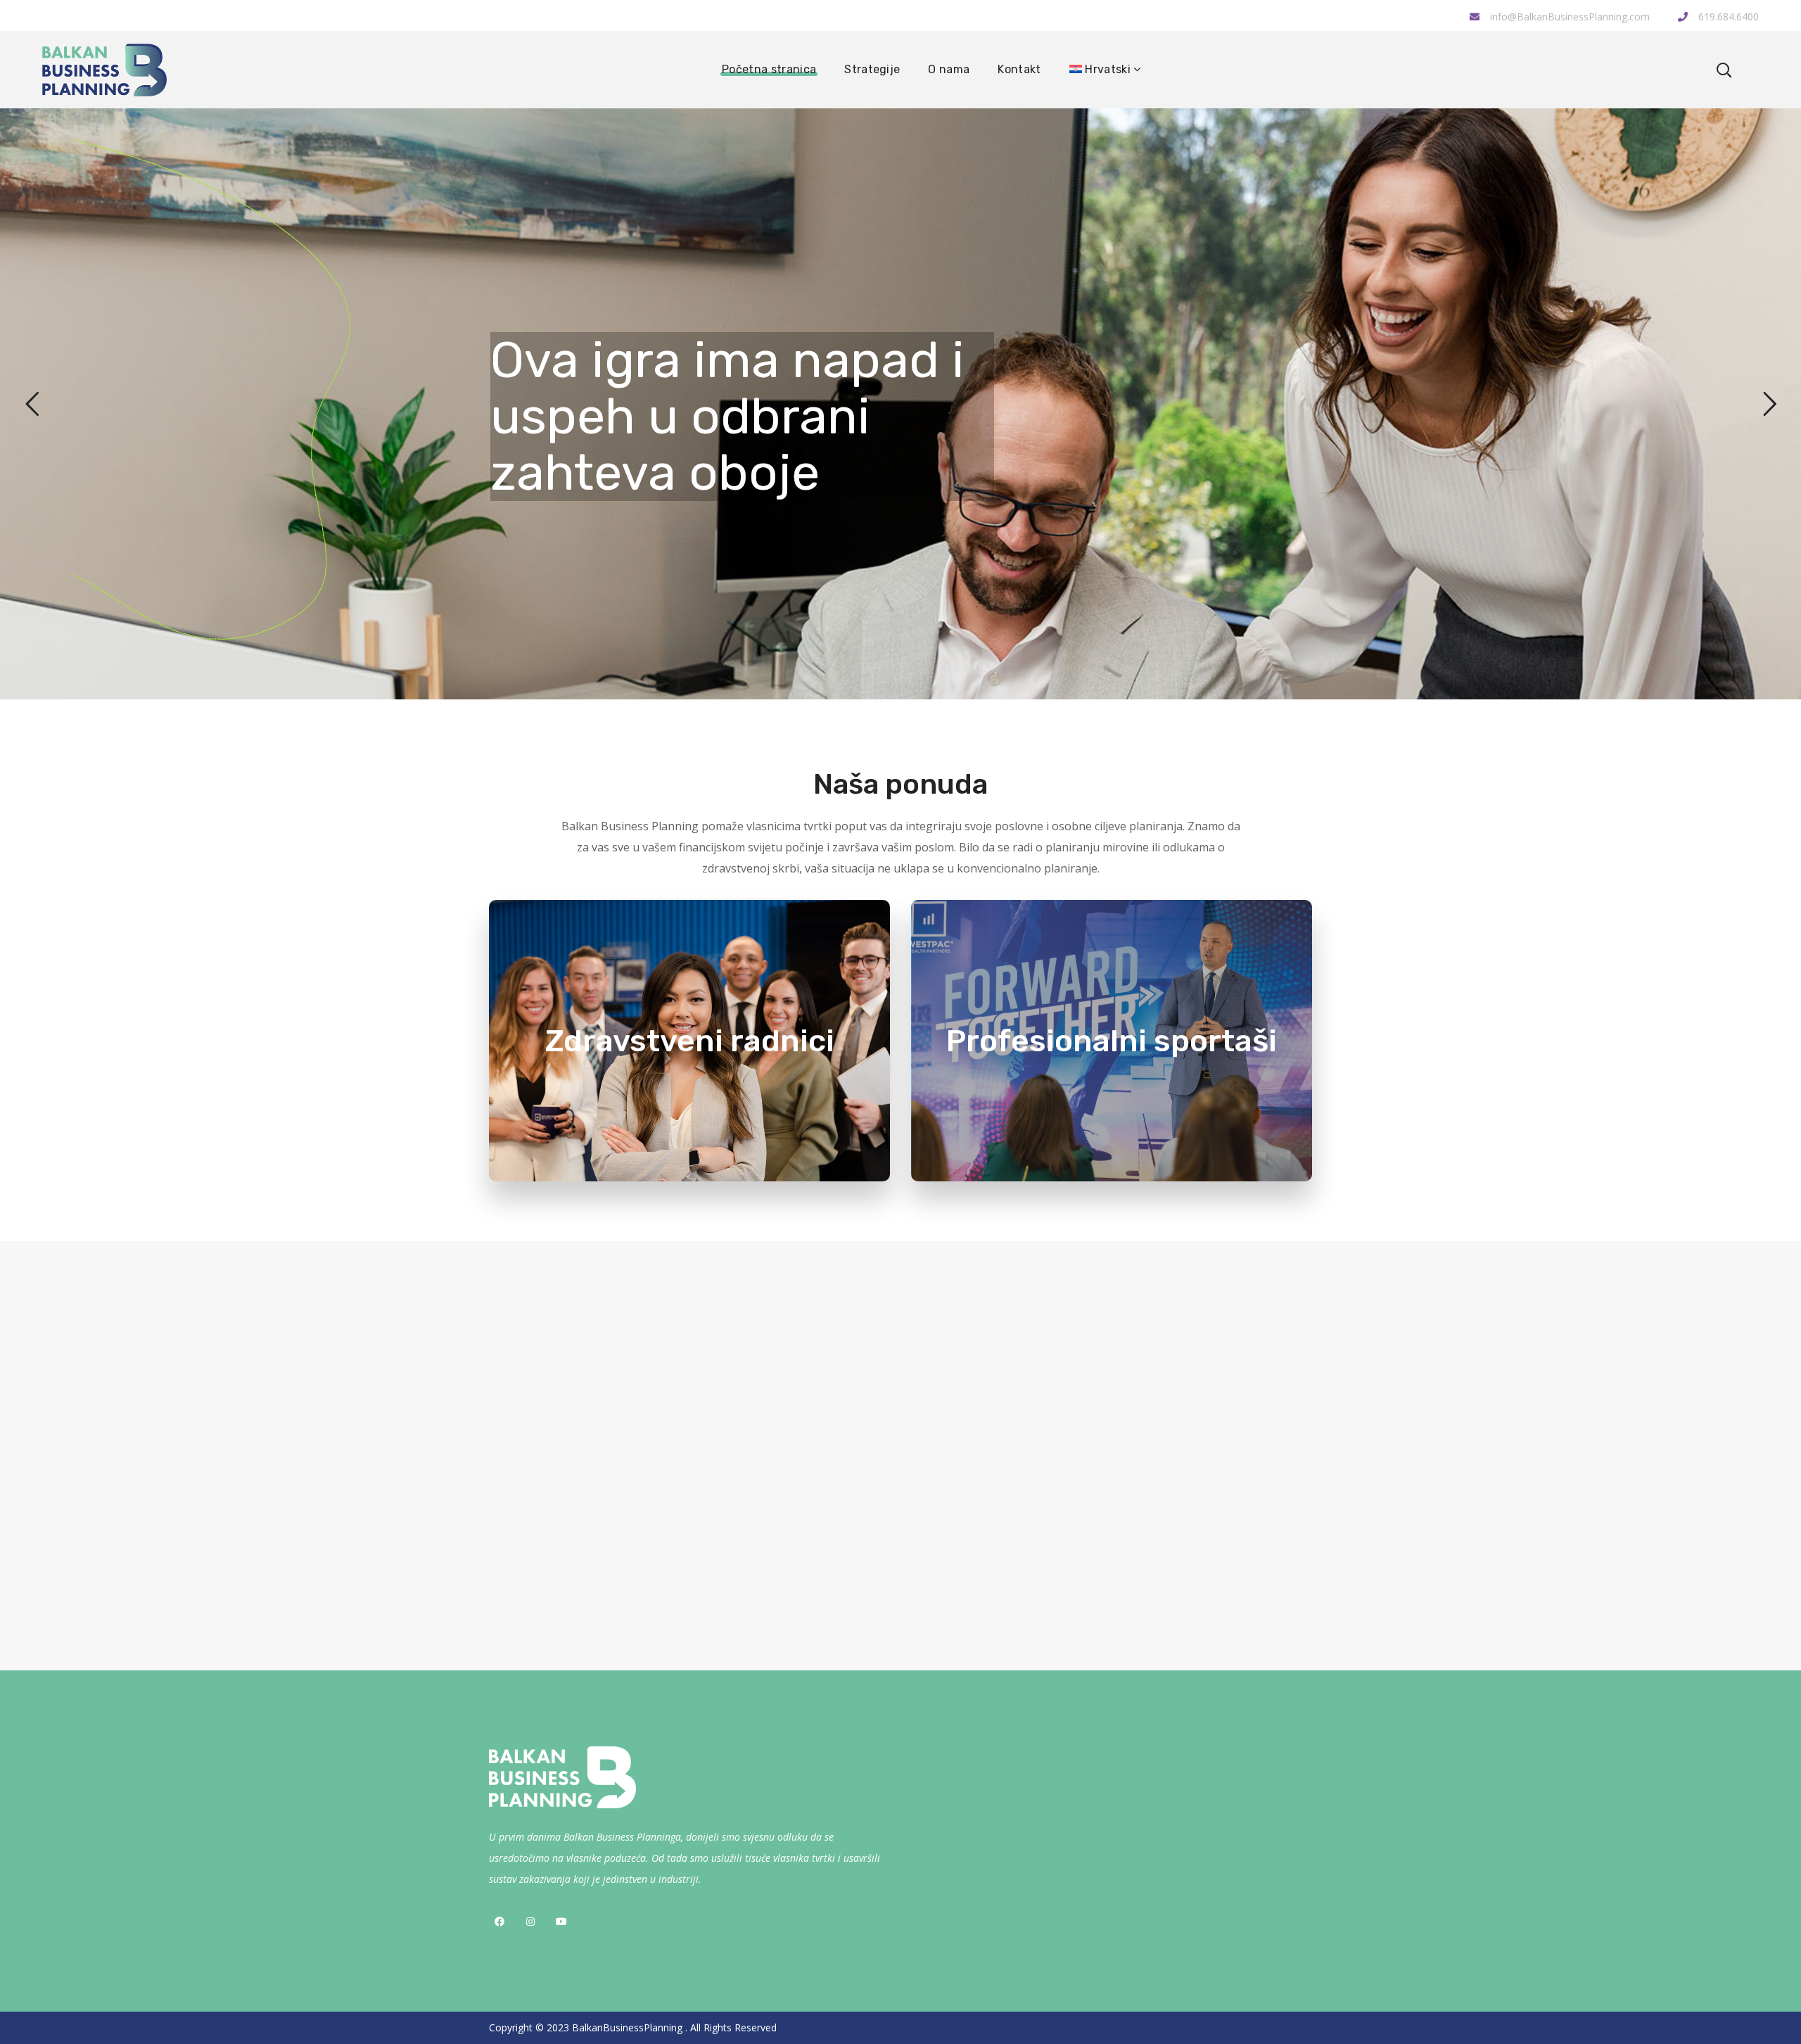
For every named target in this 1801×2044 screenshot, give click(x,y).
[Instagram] (530, 1922)
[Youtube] (561, 1922)
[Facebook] (499, 1922)
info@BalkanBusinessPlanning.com (1570, 17)
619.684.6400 (1727, 17)
